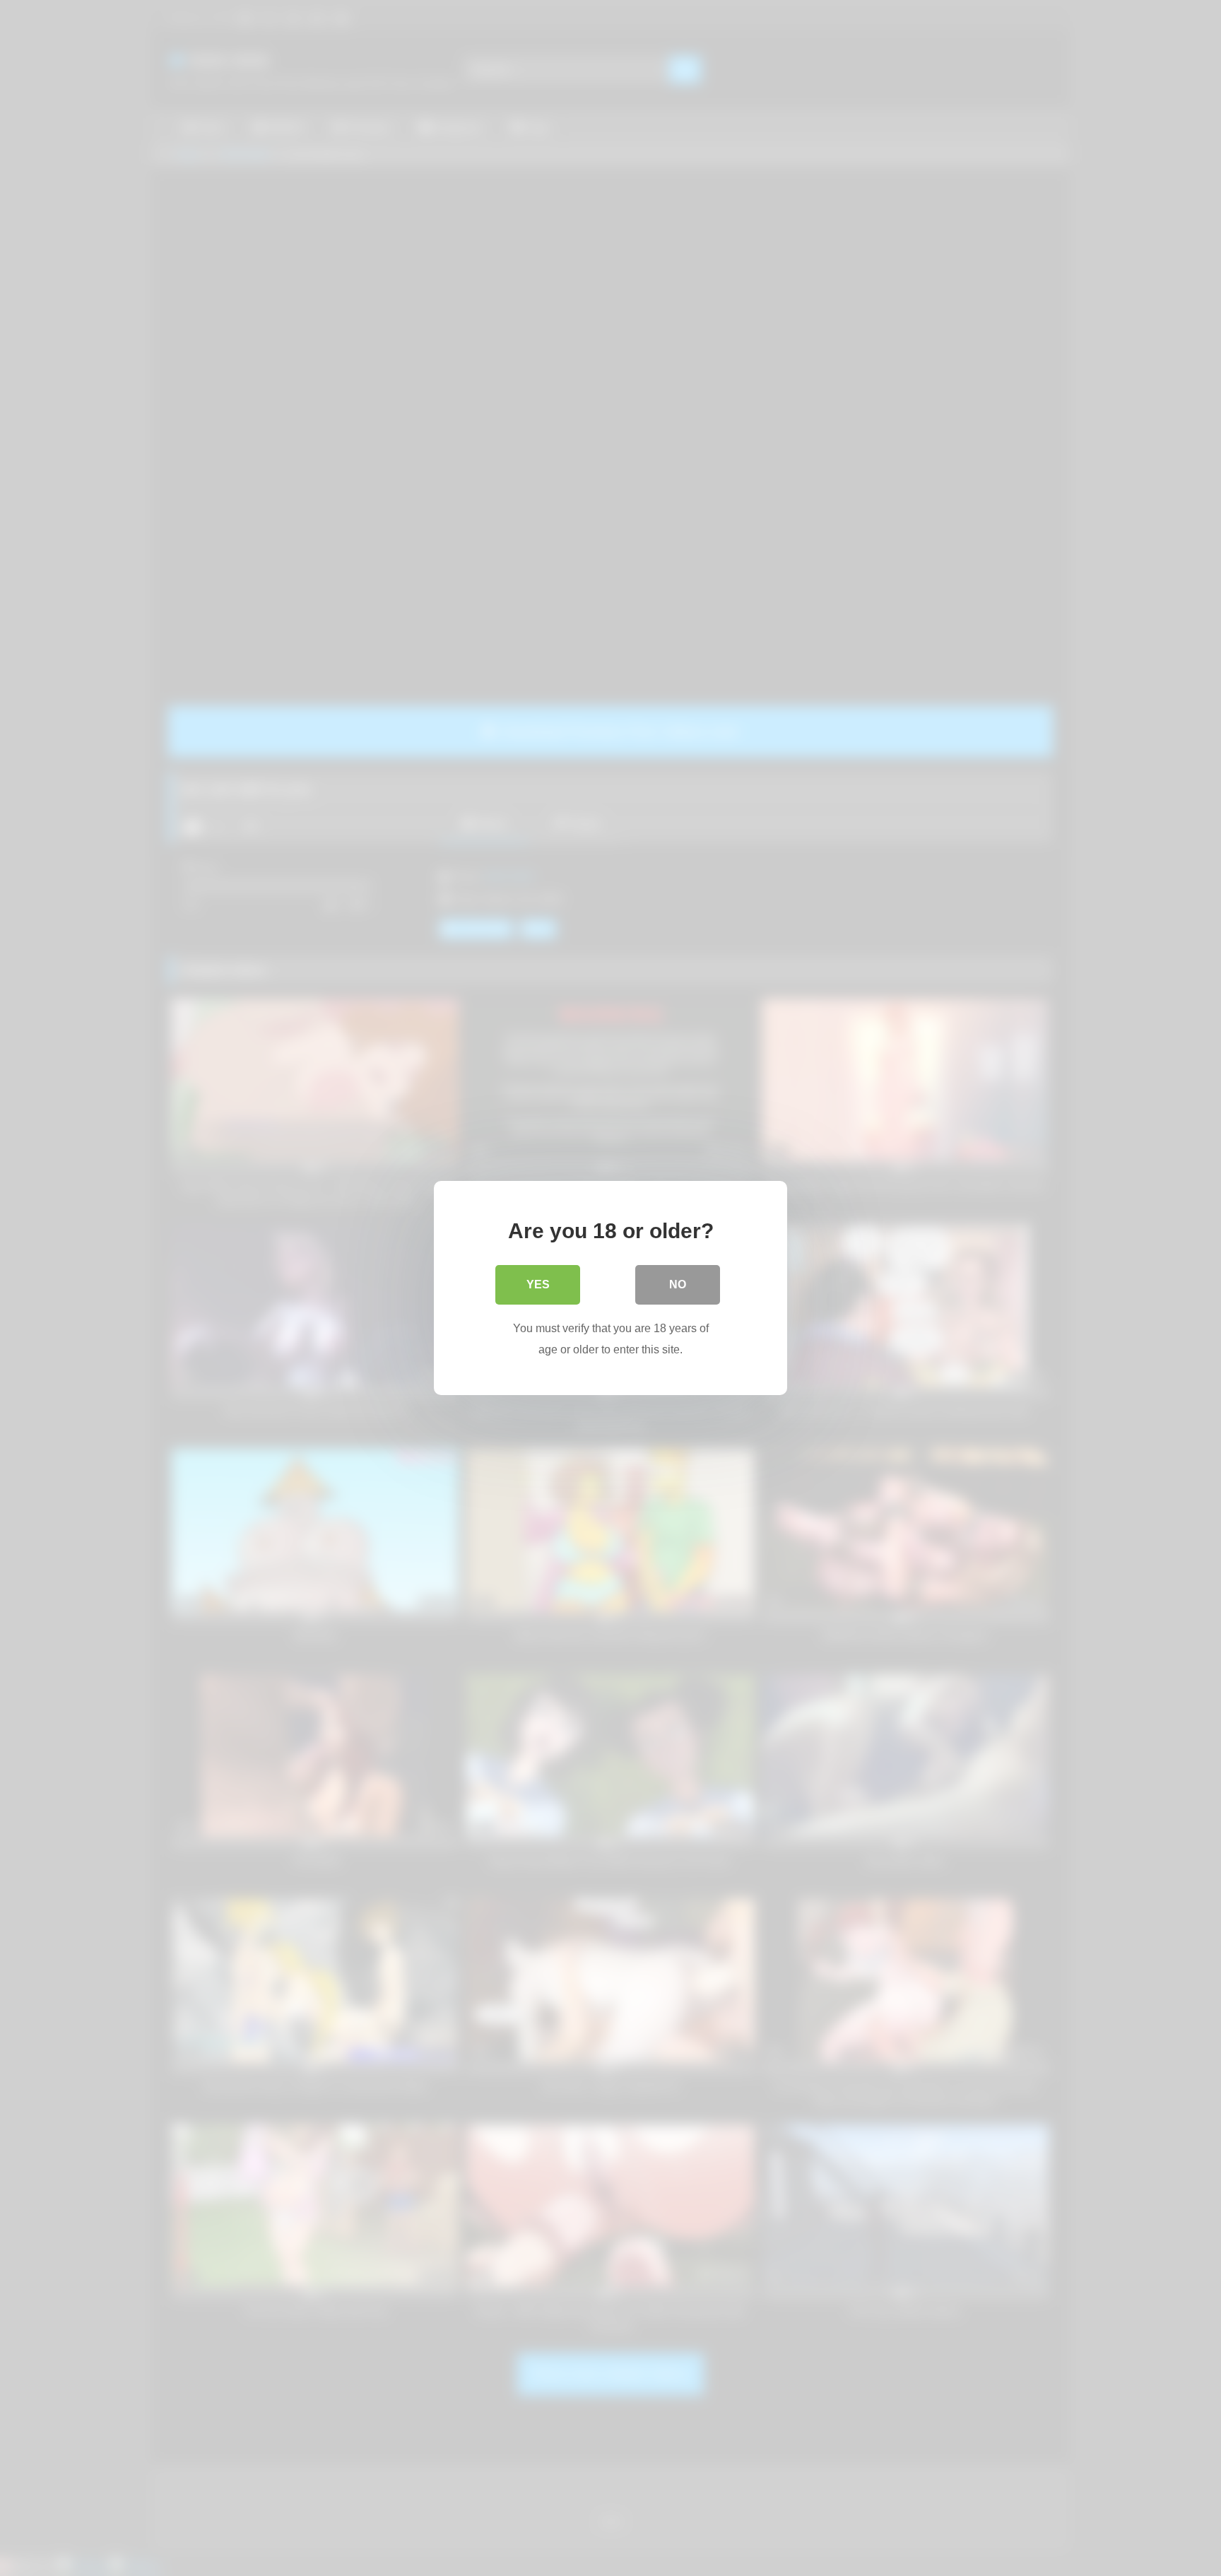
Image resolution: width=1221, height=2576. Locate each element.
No (678, 1284)
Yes (538, 1284)
